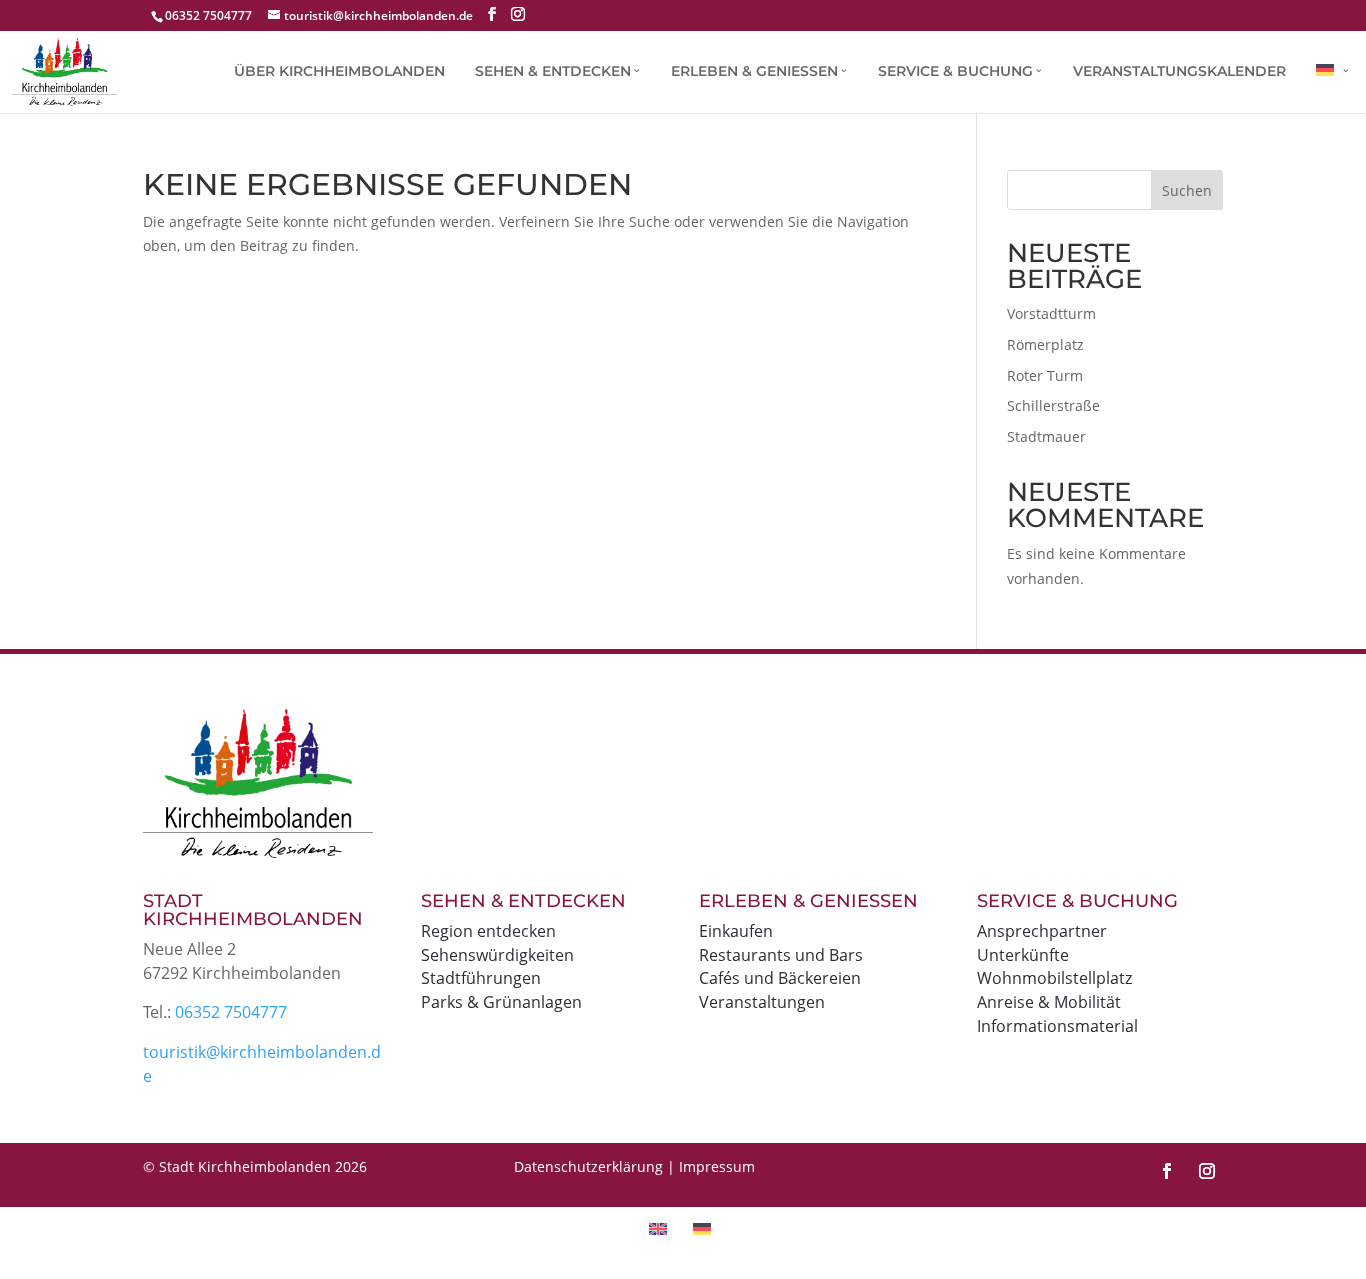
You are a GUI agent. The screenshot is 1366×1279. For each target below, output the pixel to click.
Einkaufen (736, 931)
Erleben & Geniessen (754, 72)
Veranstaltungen (762, 1002)
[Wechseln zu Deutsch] (705, 1227)
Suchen (1187, 190)
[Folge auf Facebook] (1167, 1171)
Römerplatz (1045, 344)
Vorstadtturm (1051, 313)
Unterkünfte (1023, 955)
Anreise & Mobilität (1049, 1002)
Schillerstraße (1053, 405)
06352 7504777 (231, 1012)
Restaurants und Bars (781, 955)
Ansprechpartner (1042, 931)
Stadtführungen (481, 978)
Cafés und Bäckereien (780, 978)
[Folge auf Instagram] (1207, 1171)
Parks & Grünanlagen (501, 1002)
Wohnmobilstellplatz (1054, 978)
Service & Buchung (955, 72)
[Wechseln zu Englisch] (661, 1227)
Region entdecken (488, 931)
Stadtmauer (1046, 436)
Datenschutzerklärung (588, 1166)
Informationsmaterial (1057, 1026)
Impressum (717, 1166)
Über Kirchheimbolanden (339, 72)
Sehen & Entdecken (553, 72)
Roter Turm (1045, 375)
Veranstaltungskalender (1179, 72)
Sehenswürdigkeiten (497, 955)
